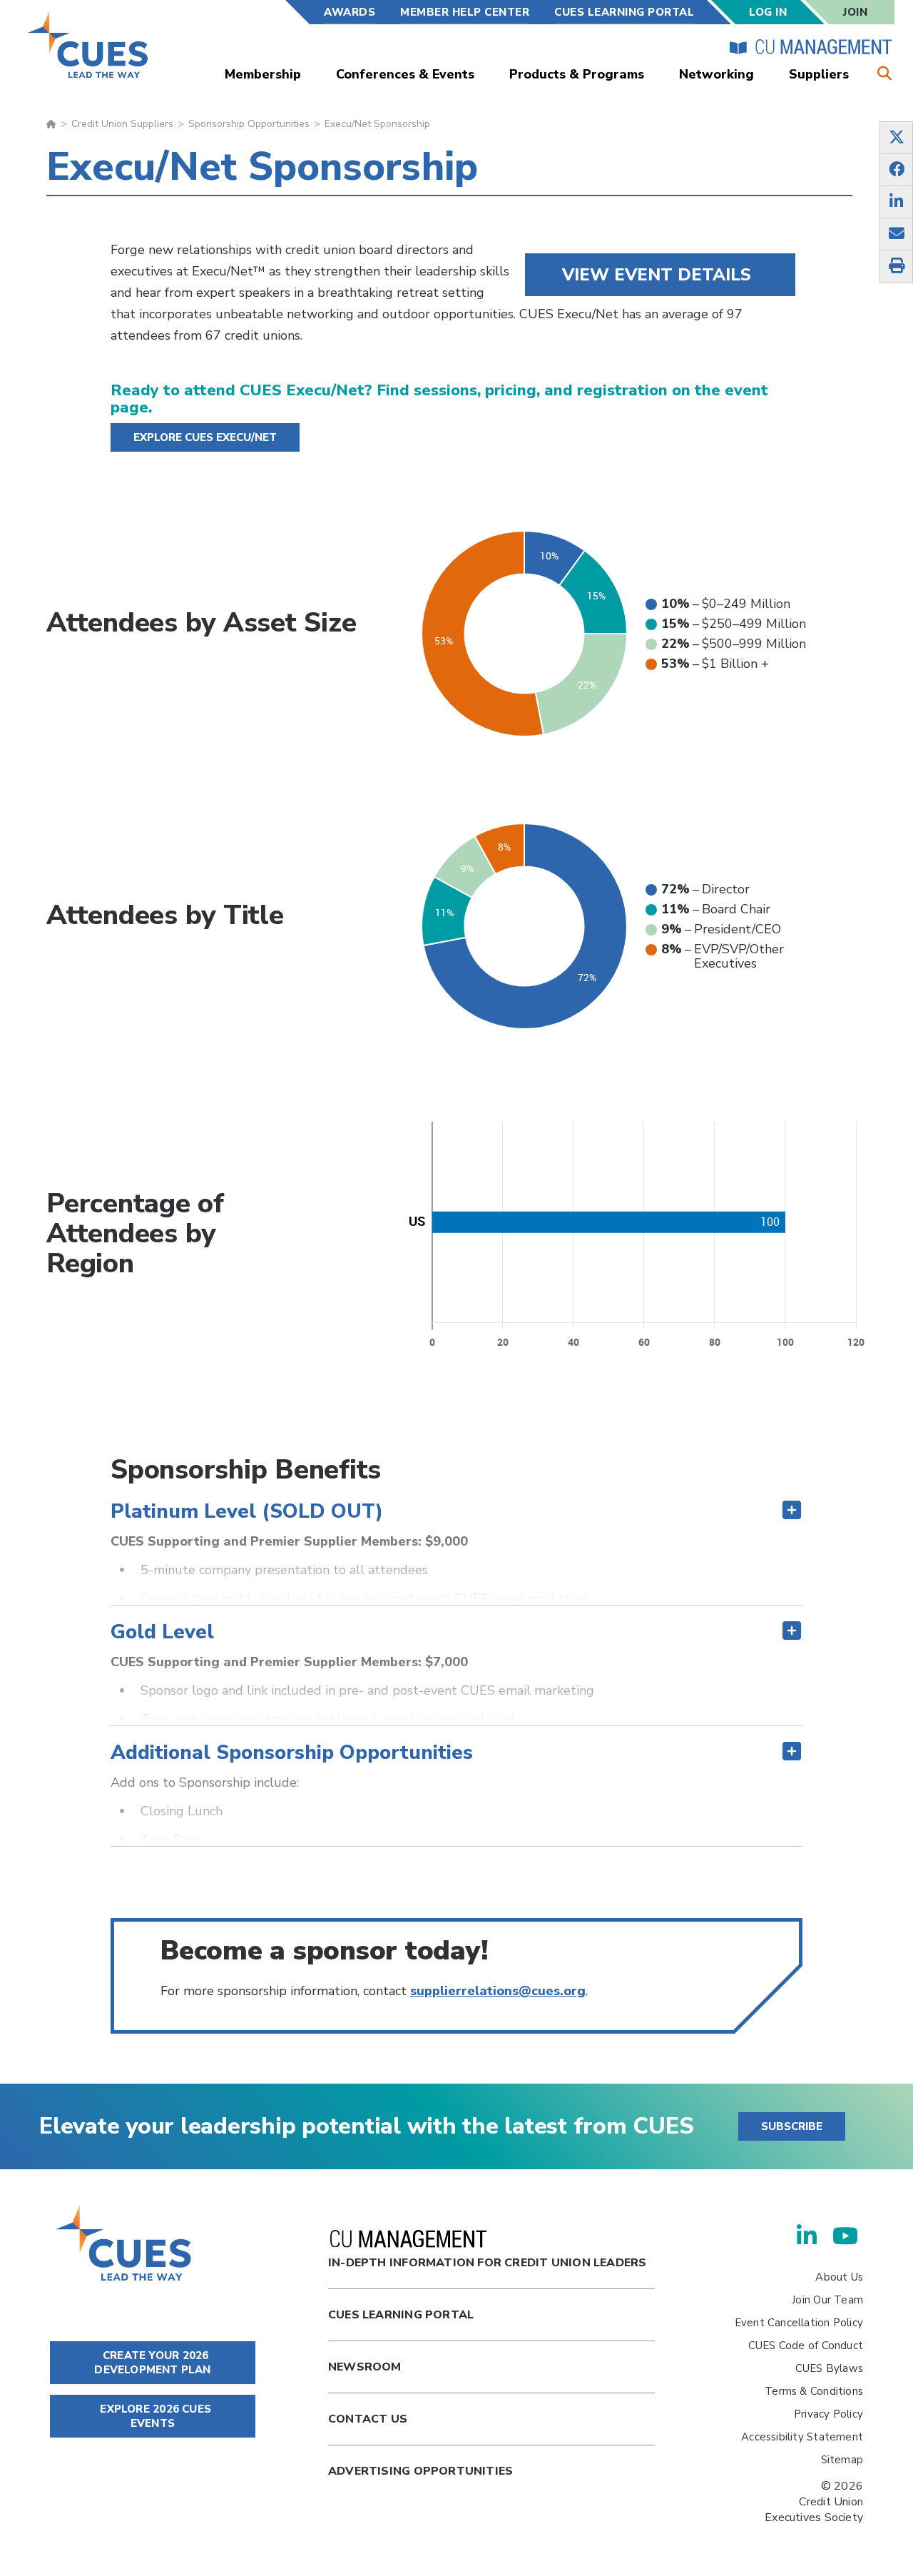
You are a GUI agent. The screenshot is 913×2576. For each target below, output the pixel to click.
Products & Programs (577, 74)
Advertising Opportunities (420, 2471)
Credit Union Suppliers (122, 124)
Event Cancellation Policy (799, 2323)
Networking (716, 74)
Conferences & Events (405, 74)
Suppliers (819, 74)
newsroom (365, 2367)
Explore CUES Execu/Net (205, 437)
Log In (768, 12)
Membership (263, 74)
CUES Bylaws (829, 2368)
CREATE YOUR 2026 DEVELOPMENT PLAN (152, 2363)
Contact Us (368, 2419)
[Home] (89, 45)
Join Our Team (827, 2300)
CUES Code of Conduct (806, 2346)
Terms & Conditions (814, 2391)
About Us (839, 2277)
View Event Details (657, 275)
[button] (456, 1511)
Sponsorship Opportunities (249, 124)
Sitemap (842, 2460)
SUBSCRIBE (792, 2126)
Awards (350, 12)
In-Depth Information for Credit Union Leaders (487, 2263)
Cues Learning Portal (401, 2315)
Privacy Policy (828, 2414)
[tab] (456, 1470)
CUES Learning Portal (624, 12)
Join (855, 12)
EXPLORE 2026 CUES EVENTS (154, 2416)
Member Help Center (465, 12)
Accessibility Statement (802, 2437)
